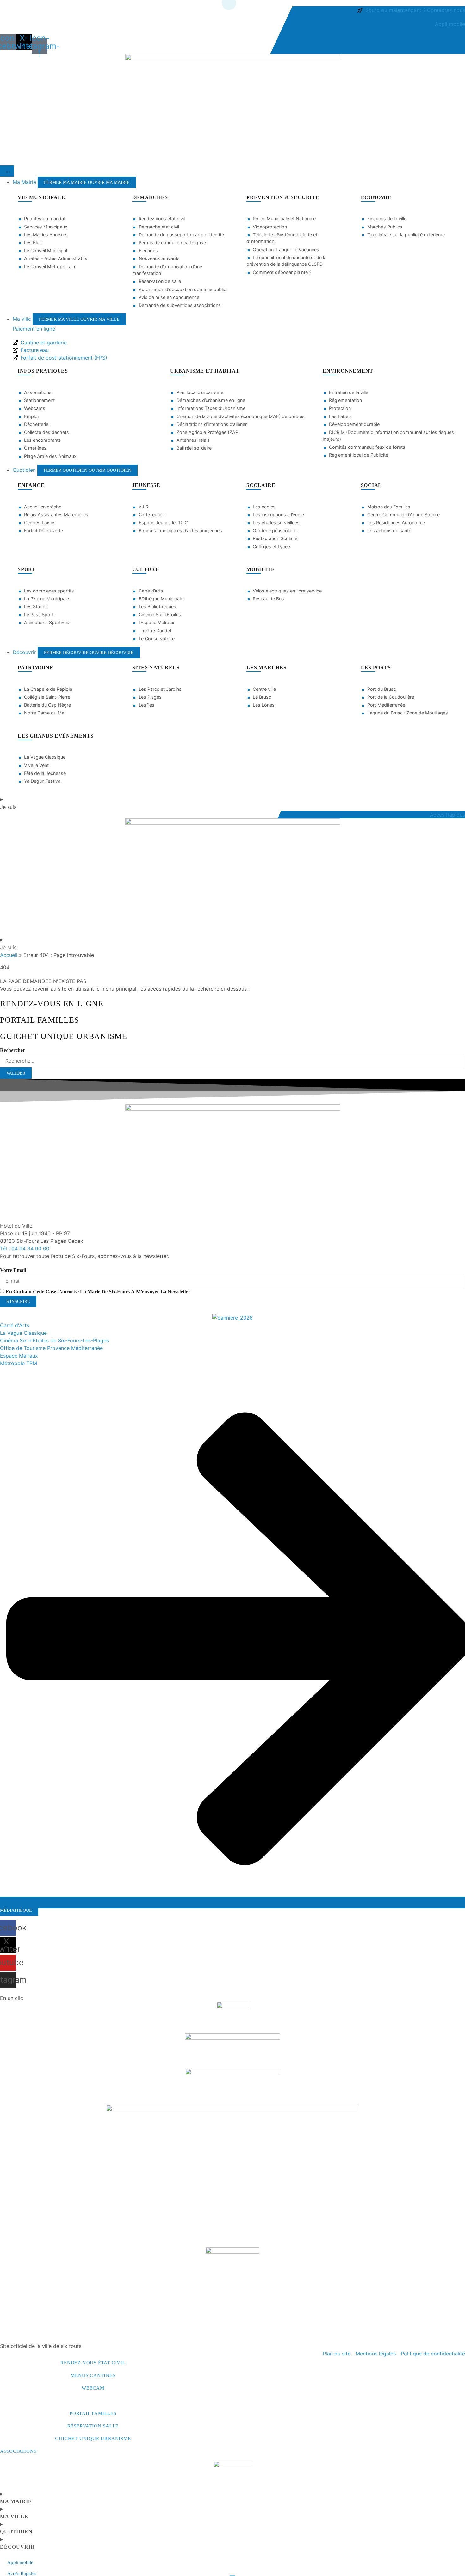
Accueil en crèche (43, 507)
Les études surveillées (276, 522)
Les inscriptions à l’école (278, 515)
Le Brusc (262, 697)
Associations (38, 392)
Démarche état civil (159, 227)
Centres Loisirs (40, 522)
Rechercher (12, 1050)
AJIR (143, 507)
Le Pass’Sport (39, 614)
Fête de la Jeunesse (45, 773)
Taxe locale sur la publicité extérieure (406, 235)
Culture (146, 569)
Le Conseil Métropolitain (50, 267)
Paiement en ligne (34, 329)
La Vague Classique (45, 757)
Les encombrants (43, 440)
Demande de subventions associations (180, 305)
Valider (16, 1073)
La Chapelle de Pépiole (48, 689)
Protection (340, 408)
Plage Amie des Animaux (50, 456)
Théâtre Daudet (155, 631)
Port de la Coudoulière (391, 697)
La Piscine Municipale (46, 599)
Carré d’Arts (151, 591)
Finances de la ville (387, 219)
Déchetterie (36, 424)
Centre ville (264, 689)
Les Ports (376, 668)
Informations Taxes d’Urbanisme (211, 408)
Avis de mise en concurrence (169, 297)
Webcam (93, 2388)
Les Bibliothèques (157, 607)
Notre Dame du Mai (45, 713)
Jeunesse (146, 485)
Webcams (35, 408)
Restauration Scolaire (275, 538)
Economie (376, 197)
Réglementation (345, 400)
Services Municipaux (46, 227)
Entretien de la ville (349, 392)
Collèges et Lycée (271, 547)
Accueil (9, 955)
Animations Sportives (47, 622)
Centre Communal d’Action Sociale (403, 515)
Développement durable (354, 424)
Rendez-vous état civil (93, 2363)
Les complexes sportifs (49, 591)
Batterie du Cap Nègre (47, 705)
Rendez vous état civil (162, 219)
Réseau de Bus (268, 599)
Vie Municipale (41, 197)
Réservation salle (93, 2426)
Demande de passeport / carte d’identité (181, 235)
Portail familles (93, 2413)
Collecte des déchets (46, 432)
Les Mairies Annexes (46, 235)
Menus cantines (93, 2375)
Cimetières (35, 448)
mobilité (260, 569)
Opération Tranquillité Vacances (286, 249)
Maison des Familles (389, 507)
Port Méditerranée (386, 705)
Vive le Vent (36, 765)
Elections (148, 250)
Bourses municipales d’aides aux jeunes (180, 530)
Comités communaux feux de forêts (367, 447)
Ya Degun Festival (43, 781)
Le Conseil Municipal (46, 250)
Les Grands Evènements (56, 736)
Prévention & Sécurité (283, 197)
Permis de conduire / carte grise (172, 243)
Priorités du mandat (45, 219)
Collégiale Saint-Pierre (47, 697)
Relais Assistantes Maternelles (56, 515)
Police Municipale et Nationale (284, 219)
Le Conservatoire (157, 638)
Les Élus (33, 243)
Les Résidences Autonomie (396, 522)
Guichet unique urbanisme (93, 2439)
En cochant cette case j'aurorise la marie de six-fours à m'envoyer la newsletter (98, 1292)
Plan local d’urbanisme (200, 392)
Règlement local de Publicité (359, 455)
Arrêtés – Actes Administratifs (56, 258)
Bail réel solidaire (194, 448)
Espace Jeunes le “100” (163, 522)
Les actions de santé (389, 530)
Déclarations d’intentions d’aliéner (212, 424)
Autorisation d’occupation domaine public (182, 289)
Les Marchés (267, 668)
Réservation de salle (160, 281)
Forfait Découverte (43, 530)
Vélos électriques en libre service (287, 591)
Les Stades (36, 607)
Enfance (31, 485)
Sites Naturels (156, 668)
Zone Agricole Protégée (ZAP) (208, 432)
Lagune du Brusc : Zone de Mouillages (408, 713)
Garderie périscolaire (275, 530)
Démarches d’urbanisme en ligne (211, 400)
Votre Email (13, 1270)
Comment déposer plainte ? (282, 272)
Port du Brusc (382, 689)
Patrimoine (36, 668)
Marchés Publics (385, 227)
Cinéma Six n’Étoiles (160, 614)
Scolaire (261, 485)
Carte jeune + (152, 515)
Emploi (31, 416)
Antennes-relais (193, 440)
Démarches (150, 197)
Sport (27, 569)
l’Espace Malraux (156, 622)
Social (372, 485)
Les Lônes (264, 705)
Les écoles (264, 507)
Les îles (146, 705)
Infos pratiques (43, 371)
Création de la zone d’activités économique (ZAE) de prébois (241, 416)
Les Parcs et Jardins (160, 689)
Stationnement (39, 400)
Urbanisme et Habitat (205, 371)
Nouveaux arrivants (159, 258)
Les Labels (340, 416)
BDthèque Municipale (161, 599)
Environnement (348, 371)
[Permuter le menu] (7, 171)
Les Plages (150, 697)
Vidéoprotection (270, 227)
